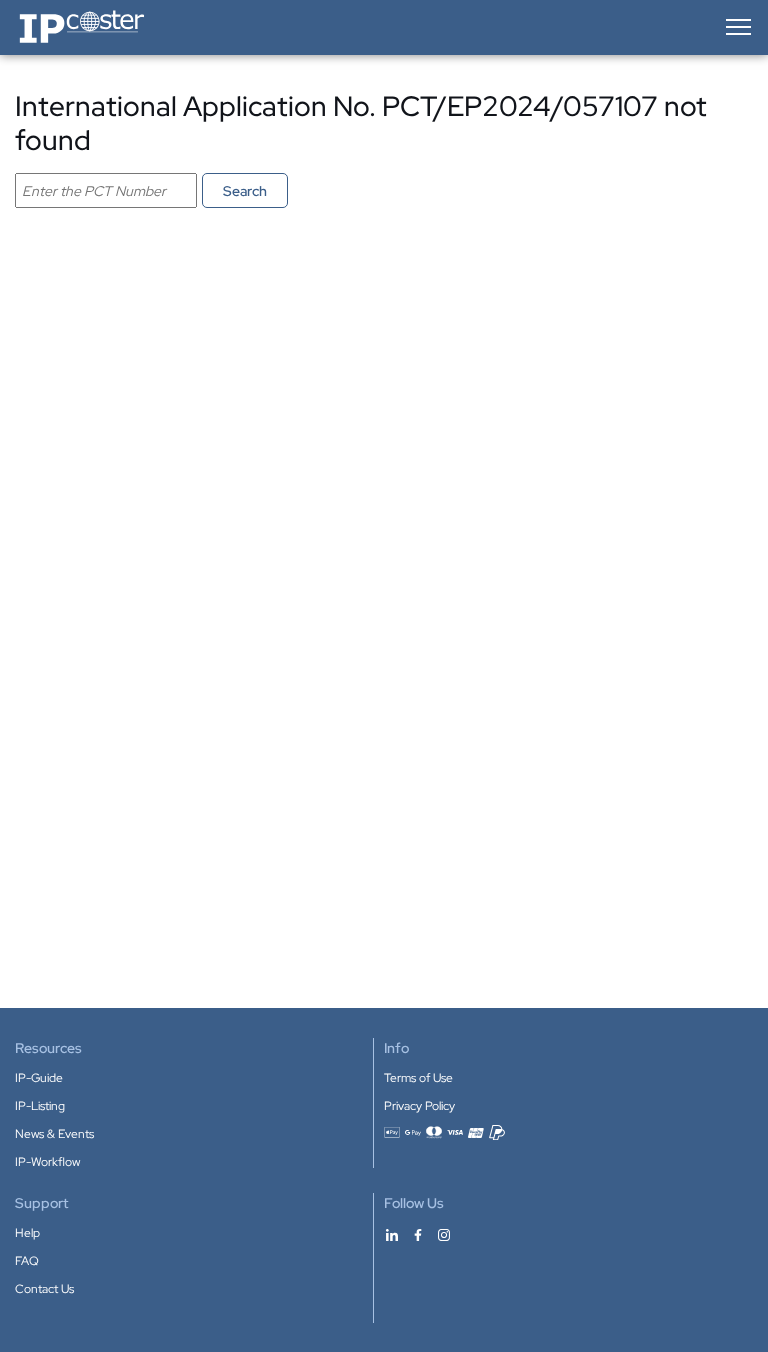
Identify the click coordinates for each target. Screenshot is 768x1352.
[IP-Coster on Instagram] (444, 1234)
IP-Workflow (47, 1162)
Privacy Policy (419, 1106)
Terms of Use (418, 1078)
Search (245, 191)
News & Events (54, 1134)
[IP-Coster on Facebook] (418, 1234)
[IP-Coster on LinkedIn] (392, 1234)
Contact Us (44, 1289)
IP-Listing (40, 1106)
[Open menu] (737, 27)
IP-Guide (39, 1078)
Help (27, 1233)
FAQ (27, 1261)
